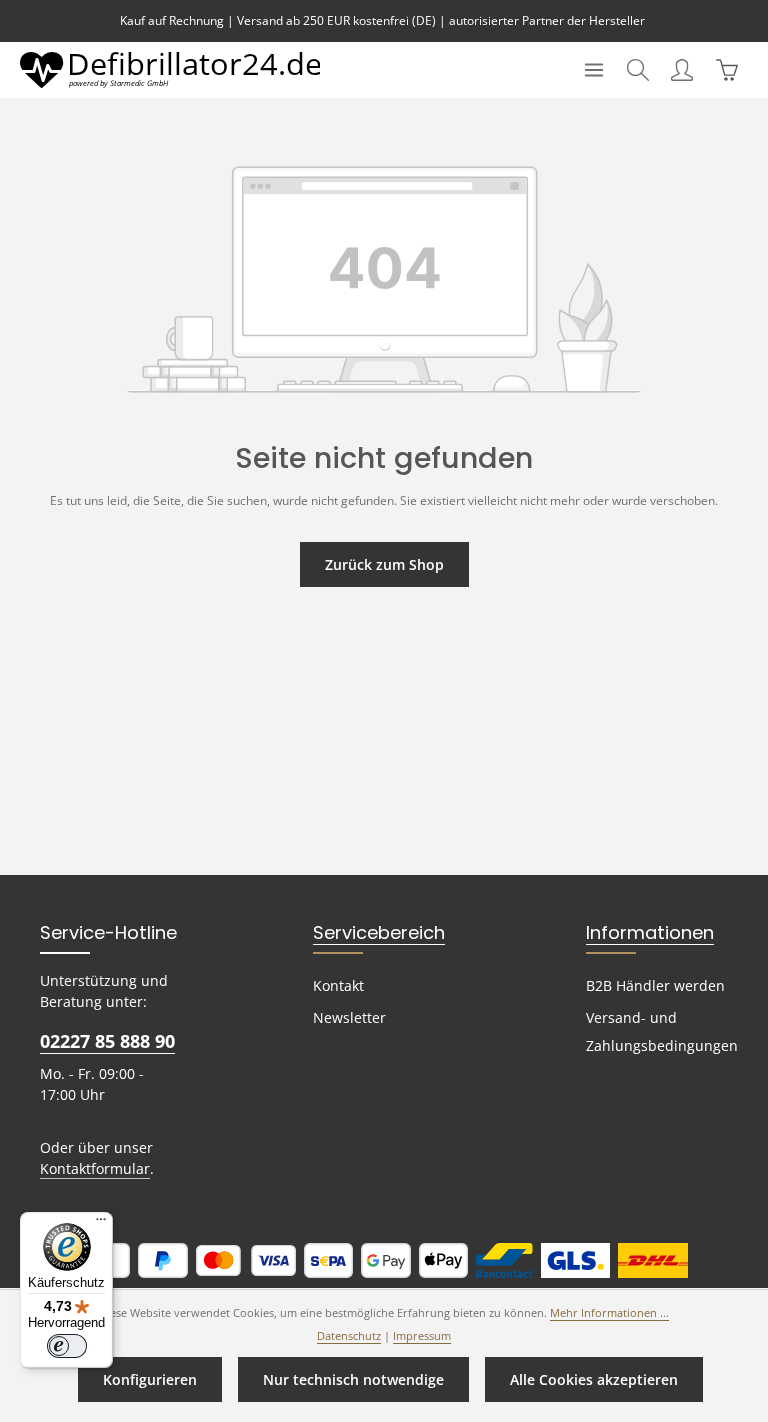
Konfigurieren (150, 1379)
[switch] (67, 1346)
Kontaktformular (95, 1168)
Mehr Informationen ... (609, 1313)
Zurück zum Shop (384, 564)
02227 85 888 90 (107, 1041)
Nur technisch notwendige (353, 1379)
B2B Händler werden (655, 985)
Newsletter (349, 1017)
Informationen (650, 932)
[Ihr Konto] (682, 70)
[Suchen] (638, 70)
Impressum (422, 1336)
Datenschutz (349, 1336)
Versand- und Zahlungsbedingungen (662, 1031)
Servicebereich (379, 932)
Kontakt (338, 985)
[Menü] (594, 70)
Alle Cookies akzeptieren (594, 1379)
